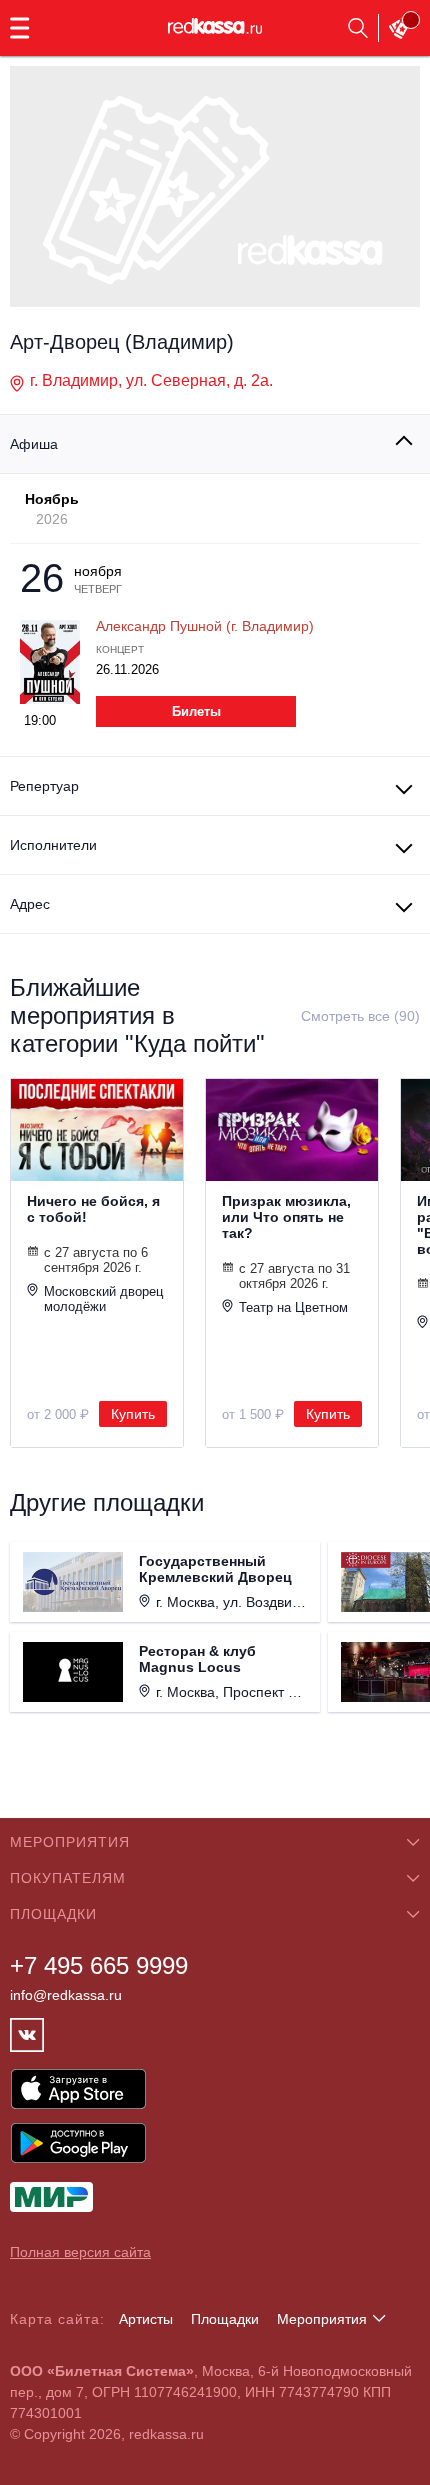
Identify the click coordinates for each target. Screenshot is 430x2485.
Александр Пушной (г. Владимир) (205, 626)
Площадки (225, 2319)
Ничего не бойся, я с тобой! (93, 1209)
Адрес (30, 904)
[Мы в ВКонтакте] (27, 2035)
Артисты (146, 2319)
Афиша (34, 444)
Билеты (196, 711)
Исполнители (53, 845)
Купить (133, 1414)
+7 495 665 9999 (99, 1965)
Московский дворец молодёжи (103, 1299)
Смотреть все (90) (360, 1016)
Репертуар (44, 786)
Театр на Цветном (293, 1307)
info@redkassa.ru (66, 1995)
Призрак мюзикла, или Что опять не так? (286, 1217)
